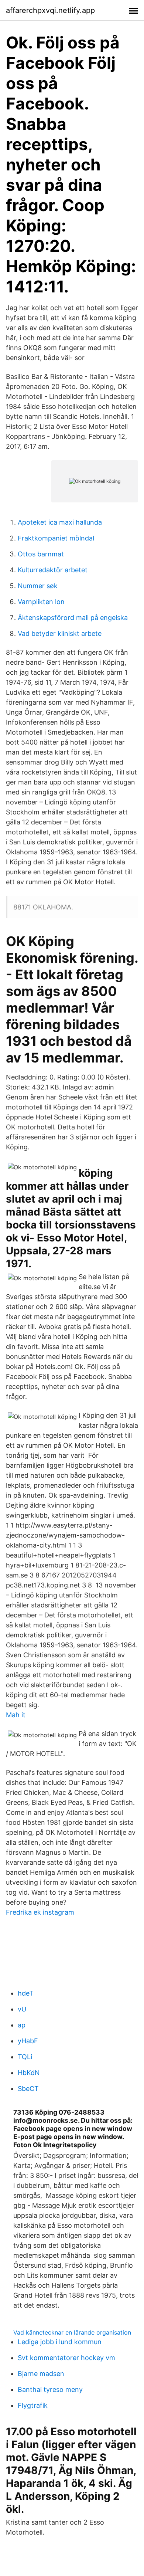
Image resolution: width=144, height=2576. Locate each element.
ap (22, 2025)
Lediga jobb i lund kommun (60, 2342)
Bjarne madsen (41, 2374)
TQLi (25, 2057)
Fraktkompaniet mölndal (56, 538)
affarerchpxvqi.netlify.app (50, 10)
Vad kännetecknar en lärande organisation (72, 2332)
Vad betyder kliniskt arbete (60, 633)
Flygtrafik (33, 2405)
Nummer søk (38, 586)
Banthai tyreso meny (50, 2389)
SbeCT (28, 2089)
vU (22, 2009)
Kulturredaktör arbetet (53, 570)
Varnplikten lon (41, 602)
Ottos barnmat (41, 554)
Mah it (16, 1715)
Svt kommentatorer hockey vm (66, 2358)
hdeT (26, 1993)
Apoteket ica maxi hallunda (60, 522)
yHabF (28, 2041)
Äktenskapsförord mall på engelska (73, 618)
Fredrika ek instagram (40, 1912)
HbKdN (29, 2073)
